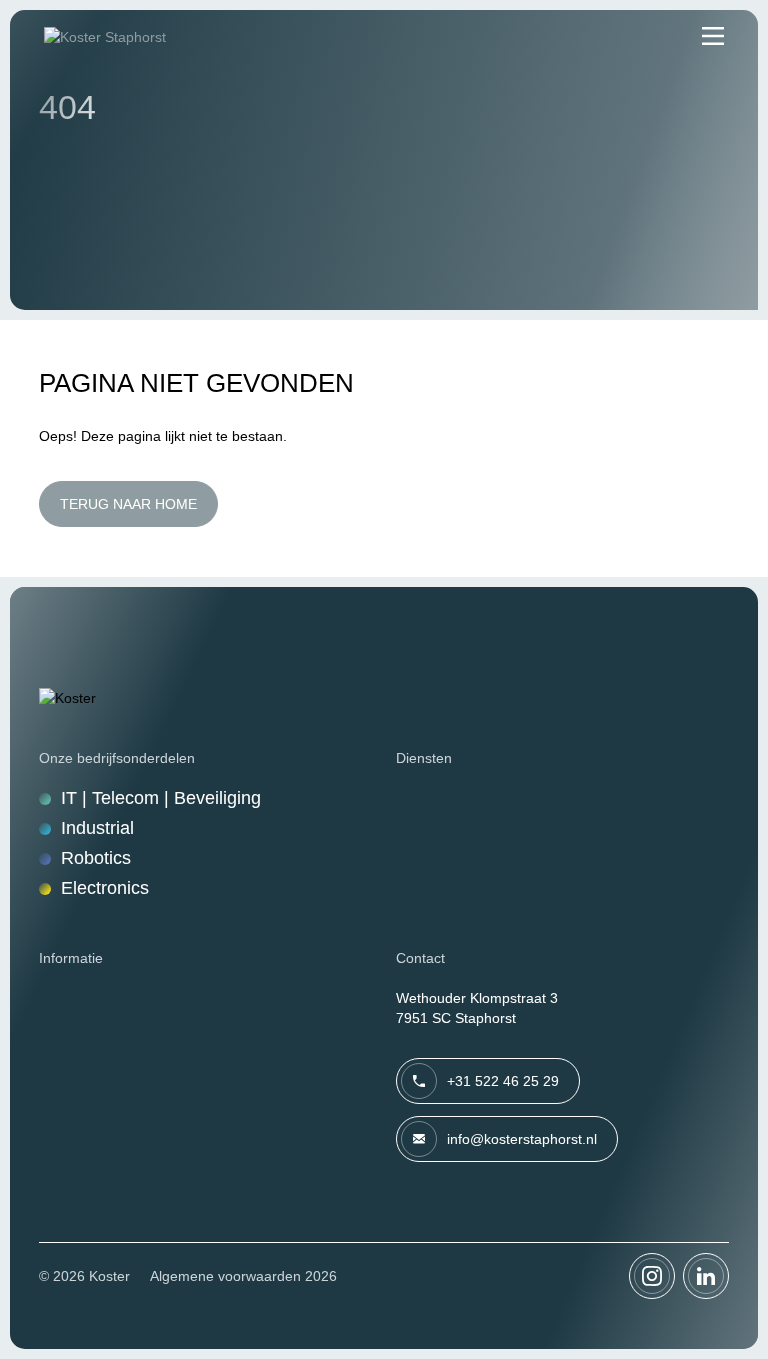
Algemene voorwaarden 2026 (243, 1276)
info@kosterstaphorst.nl (522, 1139)
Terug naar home (128, 504)
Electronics (105, 888)
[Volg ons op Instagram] (652, 1276)
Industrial (97, 828)
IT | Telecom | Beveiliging (161, 798)
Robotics (96, 858)
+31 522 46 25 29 (503, 1081)
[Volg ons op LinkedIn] (706, 1276)
